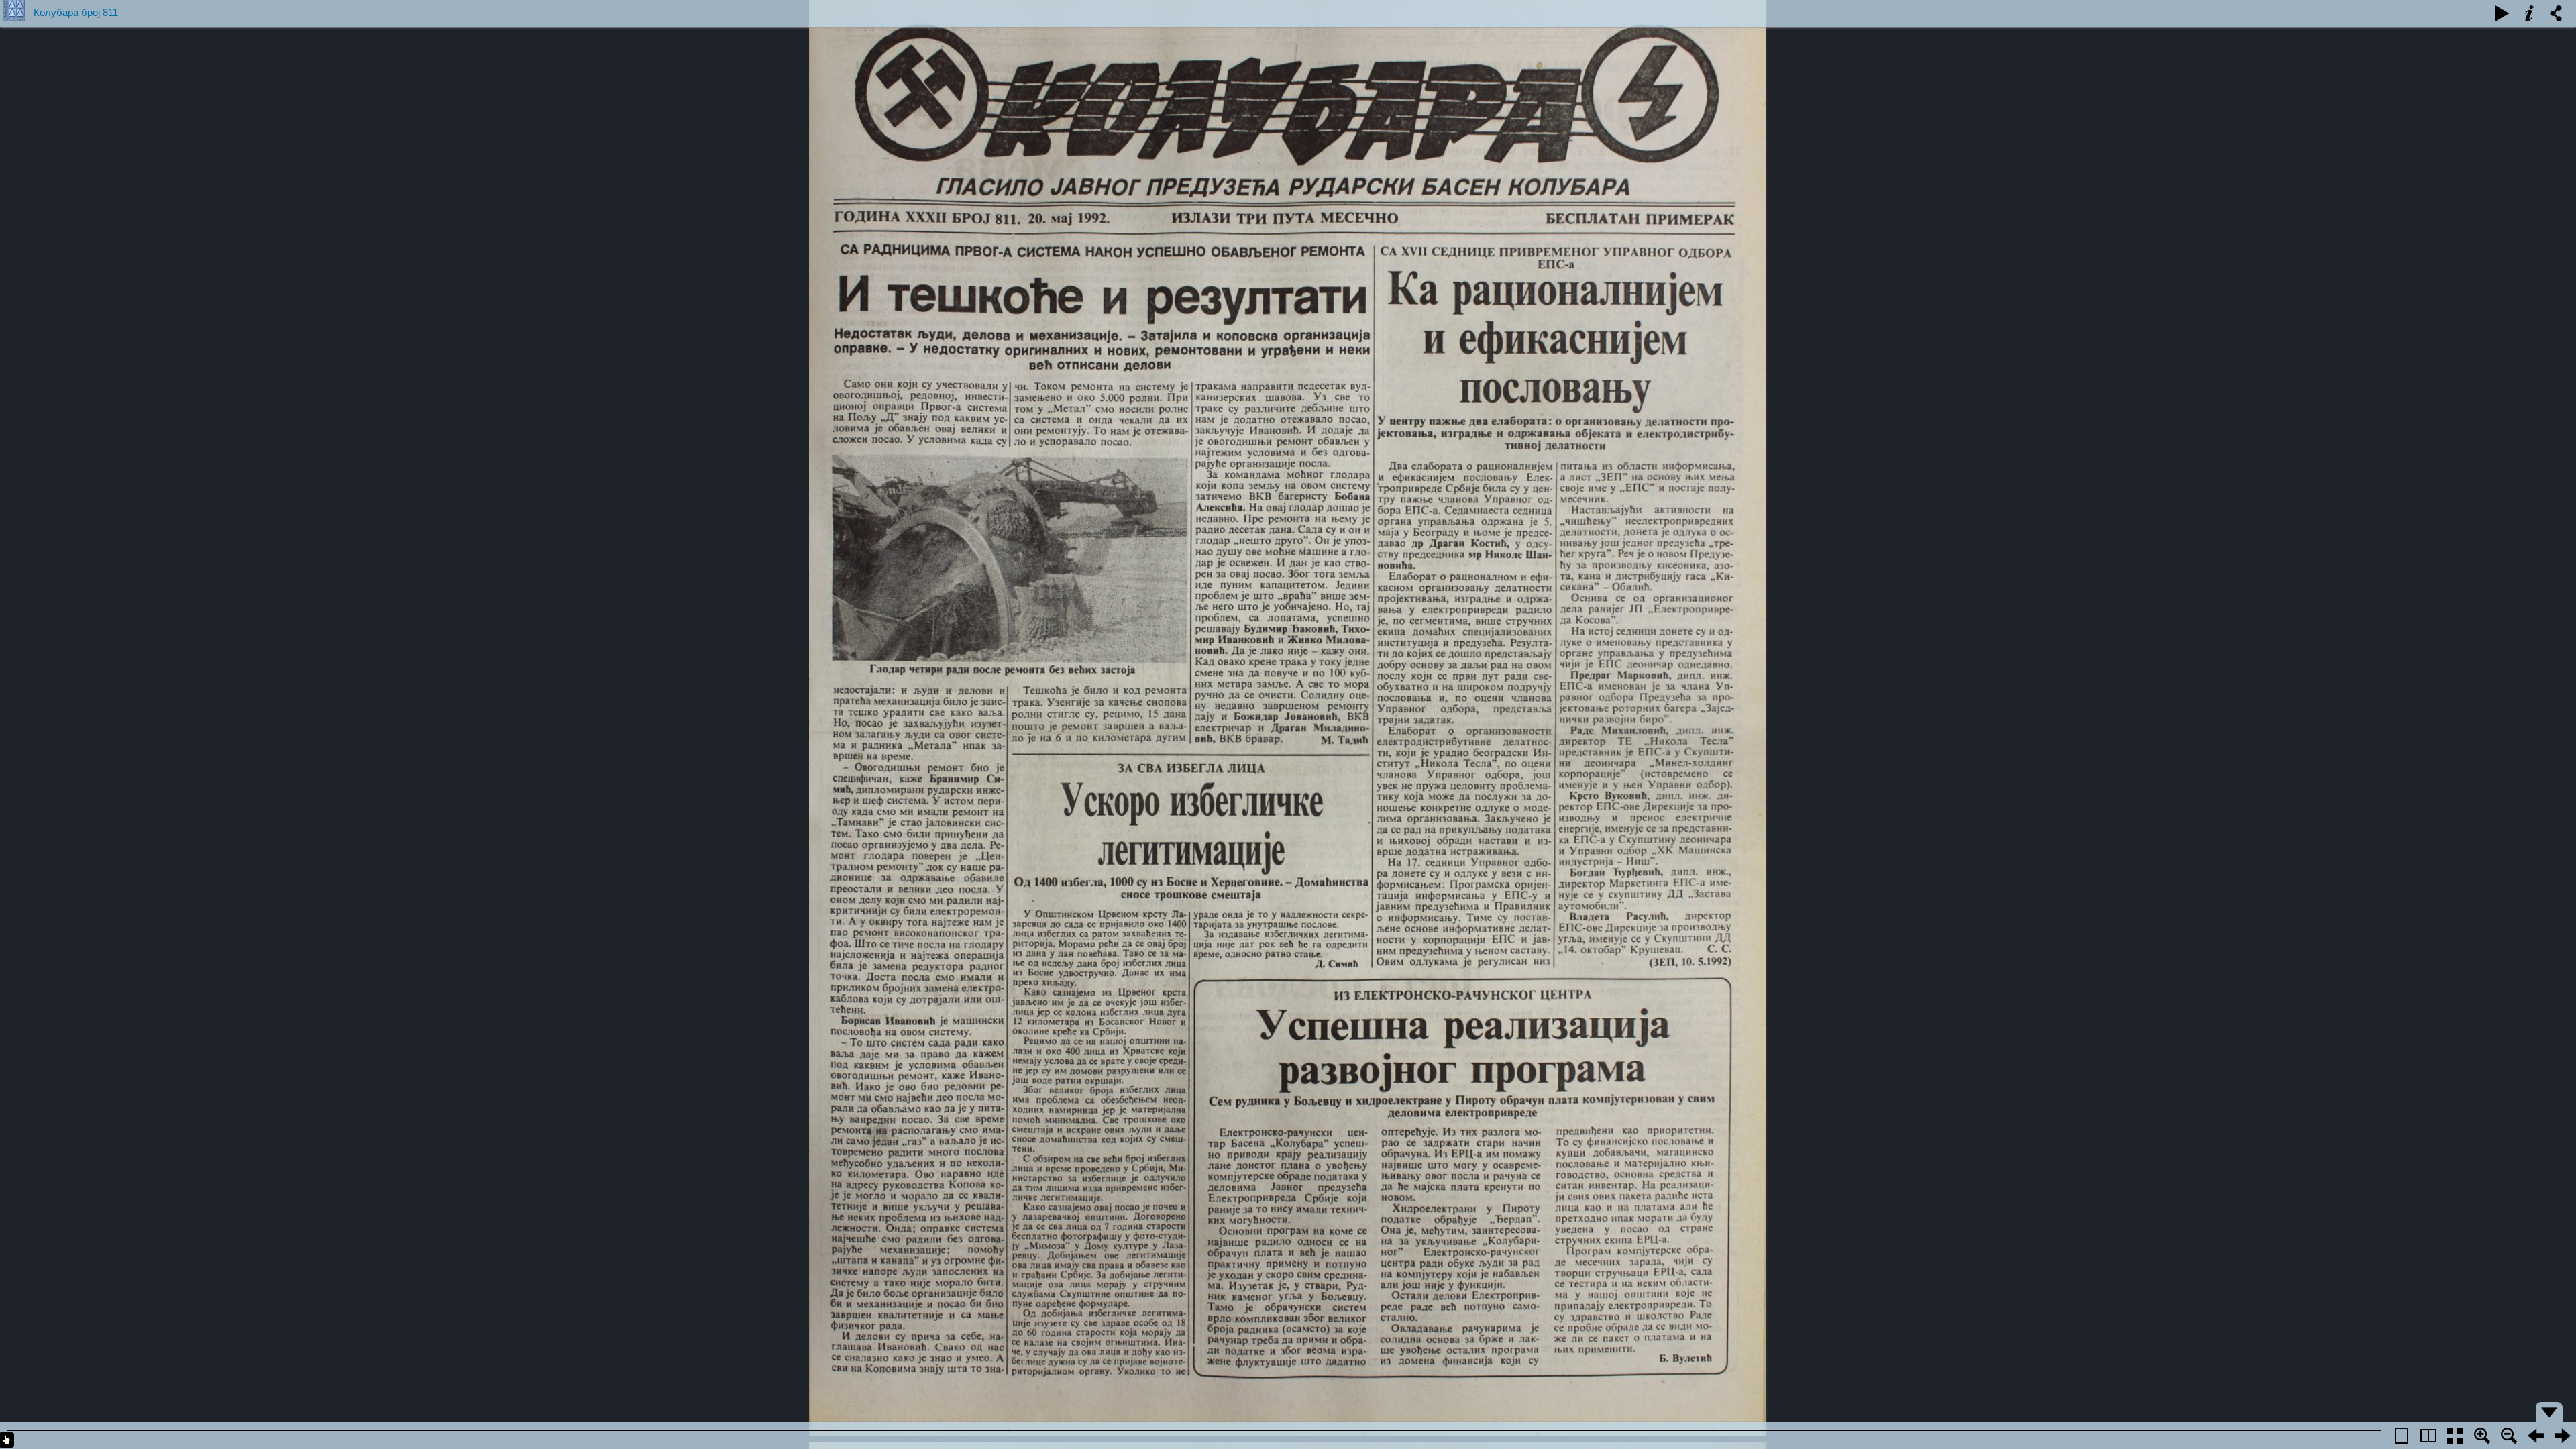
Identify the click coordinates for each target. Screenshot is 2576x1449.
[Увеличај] (2482, 1436)
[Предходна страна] (2563, 1436)
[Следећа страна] (2536, 1436)
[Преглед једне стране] (2402, 1436)
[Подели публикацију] (2556, 13)
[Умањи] (2509, 1436)
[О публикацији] (2529, 13)
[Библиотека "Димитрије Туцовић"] (17, 13)
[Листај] (2502, 13)
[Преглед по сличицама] (2455, 1436)
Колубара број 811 (76, 12)
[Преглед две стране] (2428, 1436)
